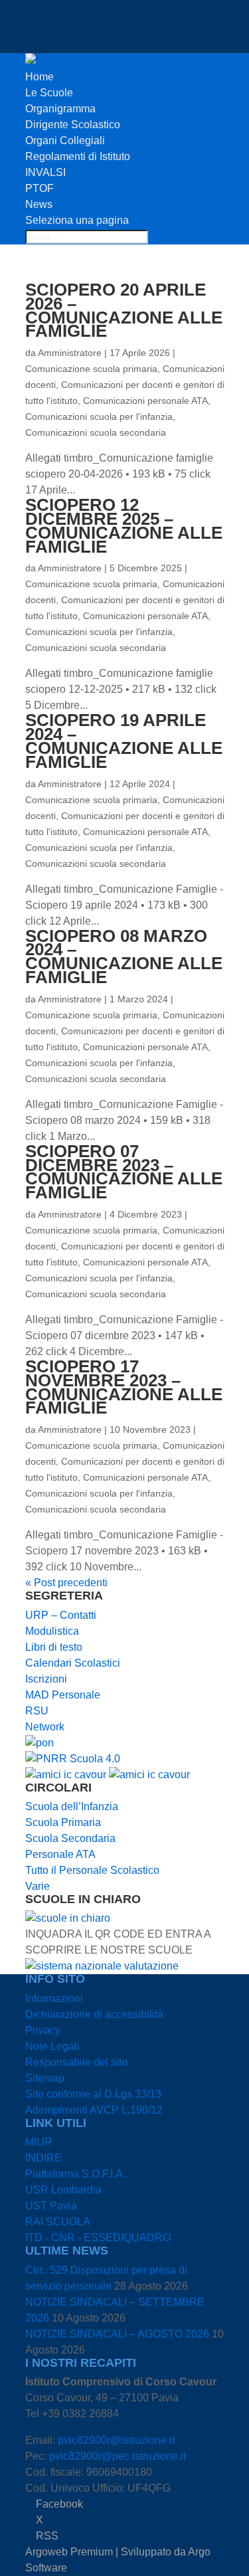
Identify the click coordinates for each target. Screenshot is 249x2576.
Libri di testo (54, 1647)
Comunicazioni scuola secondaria (96, 432)
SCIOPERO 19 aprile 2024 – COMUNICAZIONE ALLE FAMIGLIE (124, 741)
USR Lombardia (63, 2190)
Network (45, 1727)
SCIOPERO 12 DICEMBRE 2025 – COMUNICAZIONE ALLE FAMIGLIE (124, 525)
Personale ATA (60, 1854)
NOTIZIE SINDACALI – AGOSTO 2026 (117, 2334)
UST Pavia (51, 2206)
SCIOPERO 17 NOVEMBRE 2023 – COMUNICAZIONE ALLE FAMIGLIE (124, 1387)
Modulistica (52, 1631)
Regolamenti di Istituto (78, 156)
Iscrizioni (46, 1679)
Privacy (43, 2030)
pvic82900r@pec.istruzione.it (118, 2456)
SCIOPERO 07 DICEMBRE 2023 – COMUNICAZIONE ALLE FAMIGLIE (124, 1172)
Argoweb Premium (69, 2552)
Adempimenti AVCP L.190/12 (94, 2110)
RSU (37, 1711)
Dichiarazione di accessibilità (94, 2014)
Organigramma (60, 109)
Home (40, 77)
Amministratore (70, 353)
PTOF (40, 188)
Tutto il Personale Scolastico (92, 1870)
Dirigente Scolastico (73, 125)
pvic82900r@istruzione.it (116, 2440)
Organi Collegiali (65, 140)
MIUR (39, 2142)
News (39, 204)
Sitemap (45, 2078)
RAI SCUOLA (58, 2222)
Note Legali (52, 2046)
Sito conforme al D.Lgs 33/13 (93, 2094)
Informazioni (54, 1998)
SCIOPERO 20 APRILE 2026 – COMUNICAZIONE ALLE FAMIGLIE (124, 310)
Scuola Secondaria (70, 1838)
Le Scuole (49, 93)
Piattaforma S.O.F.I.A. (75, 2174)
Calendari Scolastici (73, 1663)
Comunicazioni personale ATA (145, 401)
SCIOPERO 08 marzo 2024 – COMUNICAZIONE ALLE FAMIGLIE (124, 957)
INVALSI (45, 172)
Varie (38, 1886)
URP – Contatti (61, 1615)
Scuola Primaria (63, 1822)
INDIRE (43, 2158)
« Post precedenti (66, 1583)
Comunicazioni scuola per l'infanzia (99, 416)
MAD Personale (63, 1695)
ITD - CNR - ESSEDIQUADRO (98, 2238)
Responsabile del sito (76, 2062)
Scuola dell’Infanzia (72, 1806)
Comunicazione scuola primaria (91, 369)
